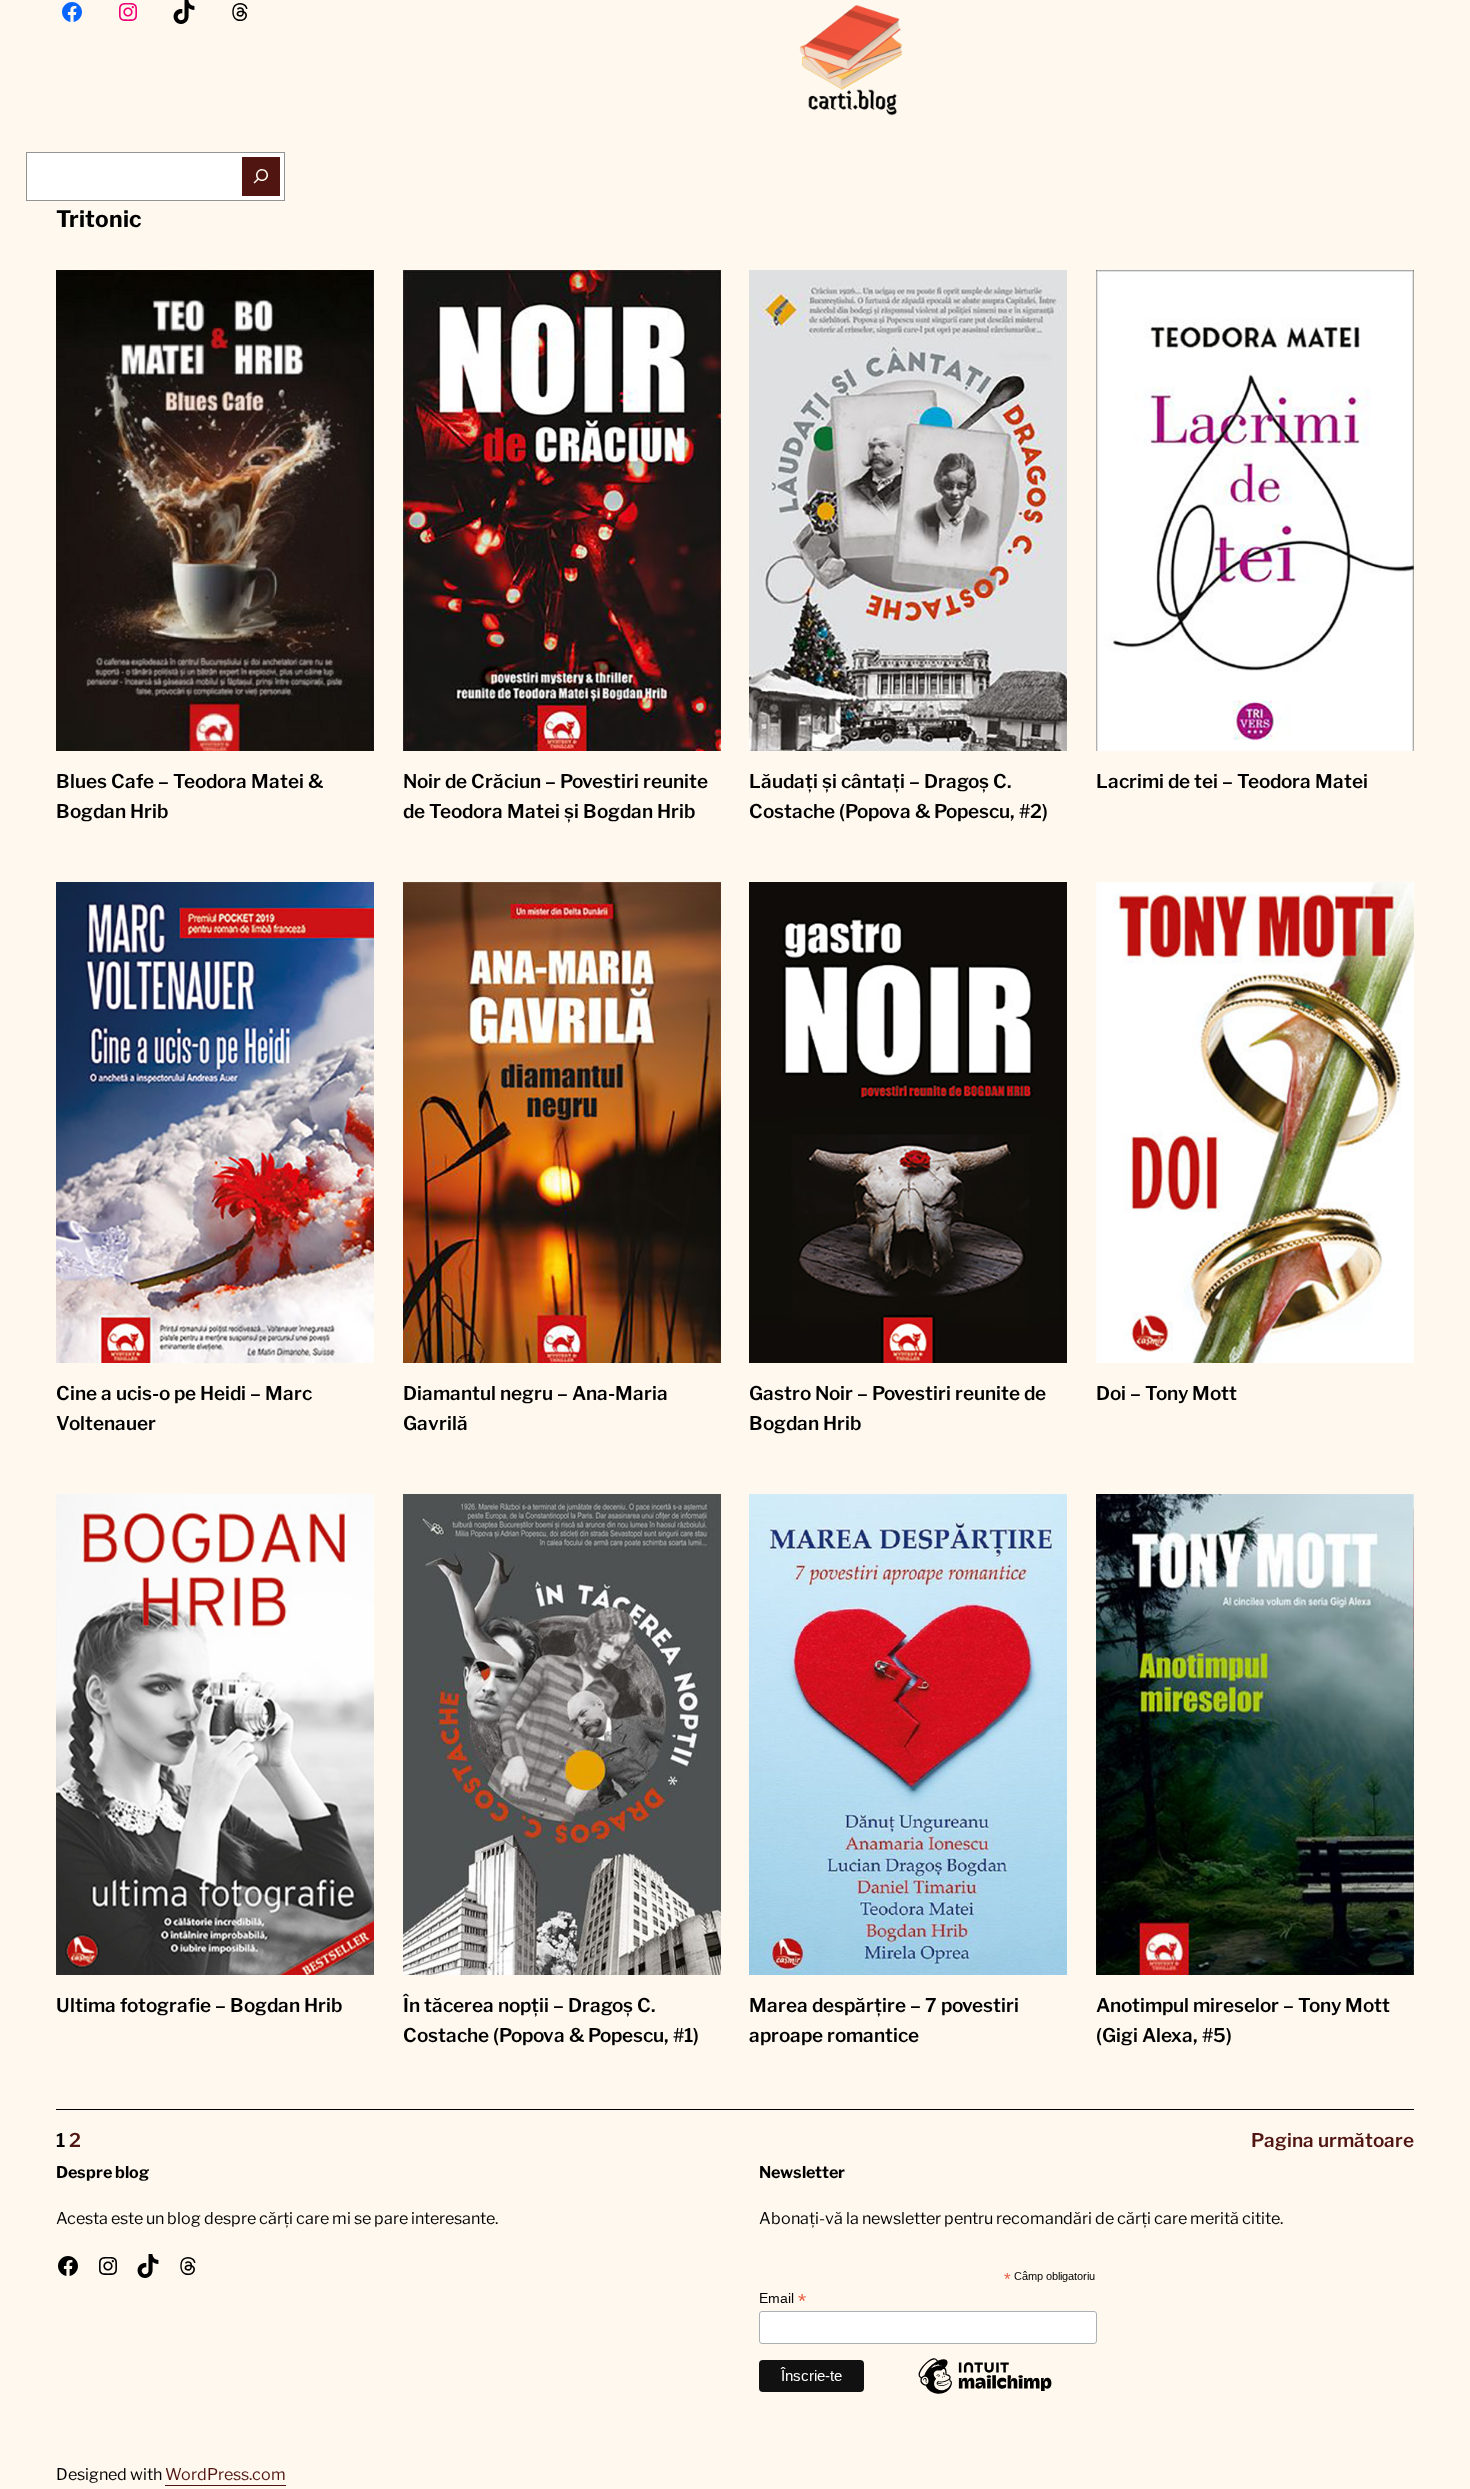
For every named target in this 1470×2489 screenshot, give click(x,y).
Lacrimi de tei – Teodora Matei (1232, 781)
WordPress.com (225, 2474)
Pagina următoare (1332, 2140)
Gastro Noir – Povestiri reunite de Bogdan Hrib (897, 1408)
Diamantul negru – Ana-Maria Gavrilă (535, 1408)
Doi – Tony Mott (1166, 1393)
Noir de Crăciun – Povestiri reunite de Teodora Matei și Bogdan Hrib (555, 796)
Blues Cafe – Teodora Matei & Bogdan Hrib (189, 796)
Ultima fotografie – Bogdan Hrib (199, 2005)
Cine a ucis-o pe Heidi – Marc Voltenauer (184, 1408)
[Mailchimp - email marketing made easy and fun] (985, 2393)
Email (782, 2298)
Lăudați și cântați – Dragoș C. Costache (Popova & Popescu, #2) (898, 796)
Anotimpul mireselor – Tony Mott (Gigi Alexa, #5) (1243, 2020)
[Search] (261, 176)
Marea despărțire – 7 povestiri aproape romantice (884, 2020)
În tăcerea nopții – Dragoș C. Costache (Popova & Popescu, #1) (551, 2020)
